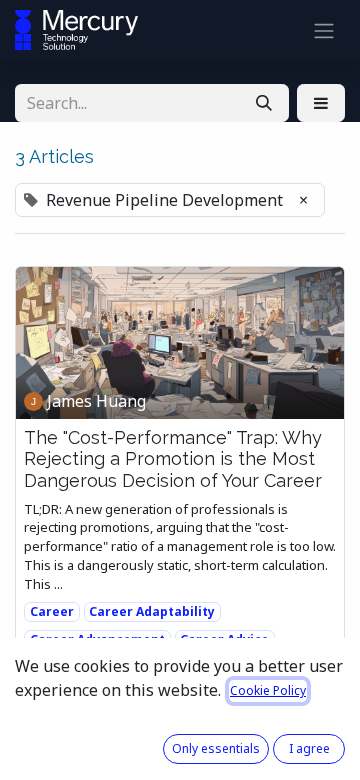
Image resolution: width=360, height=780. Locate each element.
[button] (321, 103)
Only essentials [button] (216, 748)
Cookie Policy (268, 690)
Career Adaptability (152, 611)
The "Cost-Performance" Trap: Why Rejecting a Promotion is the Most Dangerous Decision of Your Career (173, 459)
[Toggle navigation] (324, 30)
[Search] (264, 103)
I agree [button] (309, 748)
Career (52, 611)
